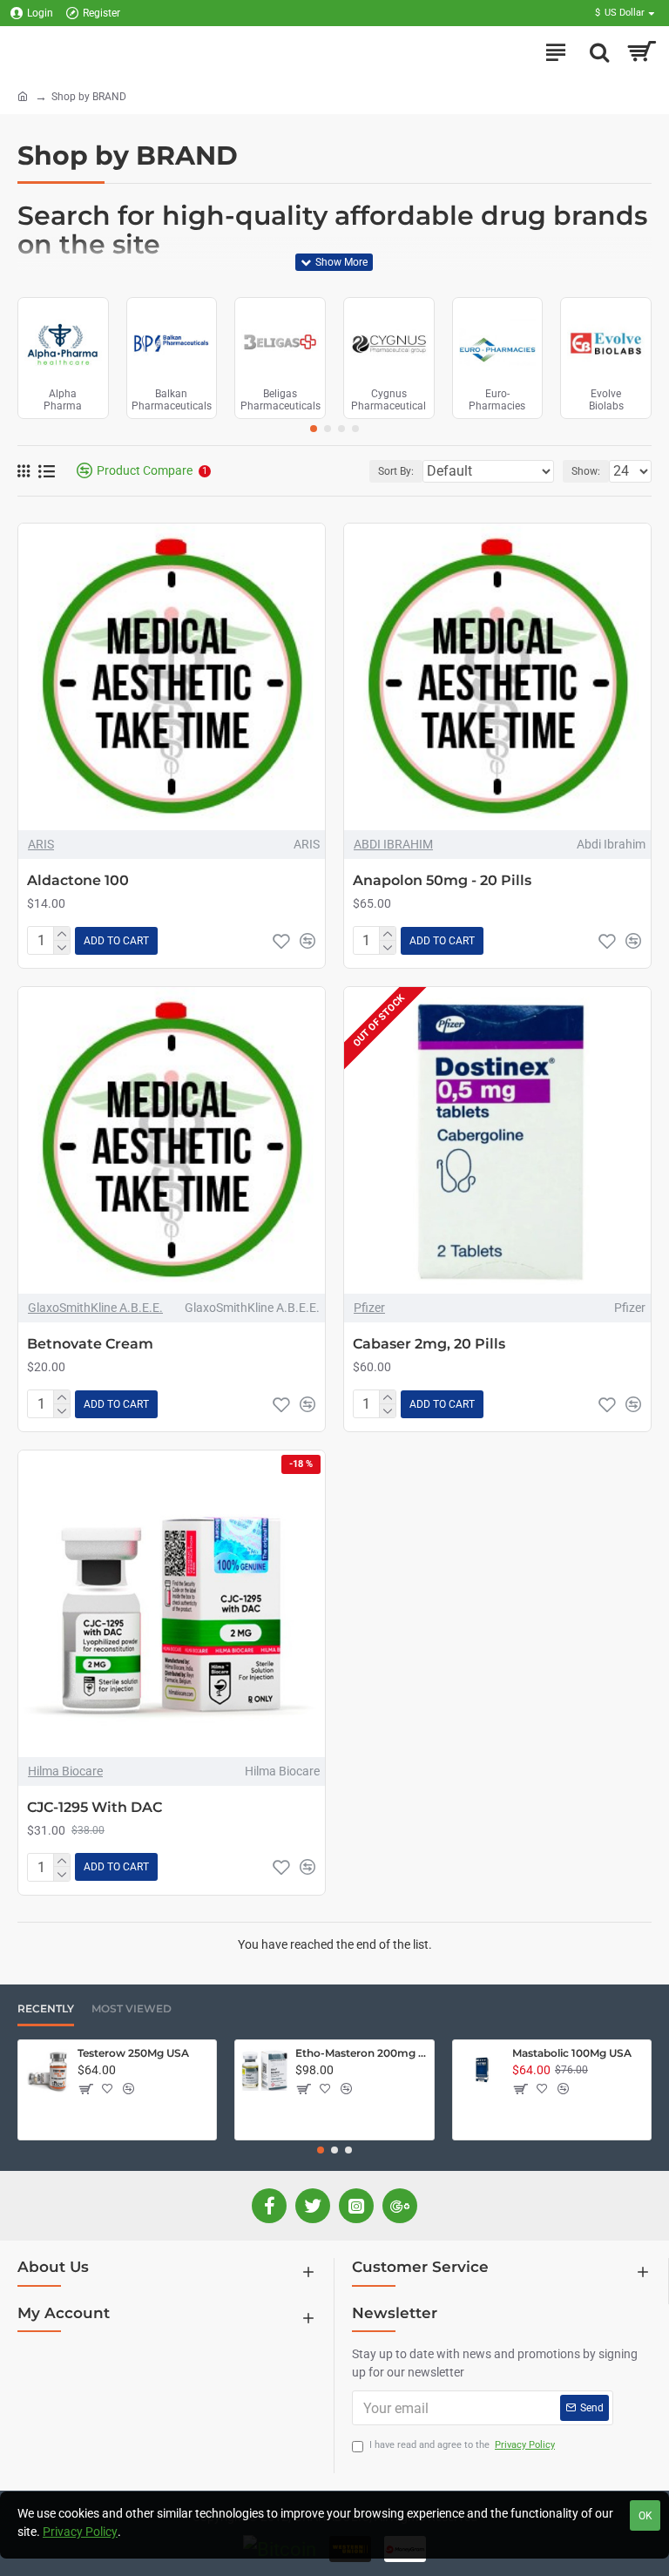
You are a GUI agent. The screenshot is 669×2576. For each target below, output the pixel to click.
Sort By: (396, 471)
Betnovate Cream (90, 1344)
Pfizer (369, 1308)
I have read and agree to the (462, 2445)
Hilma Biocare (65, 1771)
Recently (46, 2008)
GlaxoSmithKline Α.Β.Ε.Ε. (95, 1308)
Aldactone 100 (78, 880)
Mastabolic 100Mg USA (572, 2053)
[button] (314, 429)
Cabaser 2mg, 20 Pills (429, 1344)
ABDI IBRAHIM (393, 844)
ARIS (41, 844)
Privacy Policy (80, 2532)
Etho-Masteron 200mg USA (362, 2053)
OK (645, 2516)
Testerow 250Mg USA (133, 2053)
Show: (586, 471)
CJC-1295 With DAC (95, 1807)
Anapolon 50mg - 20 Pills (442, 880)
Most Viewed (132, 2008)
